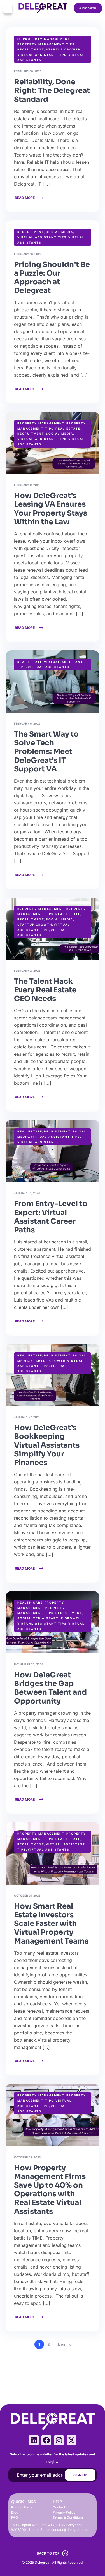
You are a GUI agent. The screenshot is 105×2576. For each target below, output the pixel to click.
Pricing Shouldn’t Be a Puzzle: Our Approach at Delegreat (52, 278)
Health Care (30, 1603)
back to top (48, 2553)
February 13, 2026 (28, 254)
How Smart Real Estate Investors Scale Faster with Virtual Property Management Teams (51, 1924)
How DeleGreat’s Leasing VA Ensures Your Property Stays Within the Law (51, 509)
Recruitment (31, 49)
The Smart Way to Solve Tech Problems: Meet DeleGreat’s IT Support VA (46, 752)
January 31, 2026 (27, 1193)
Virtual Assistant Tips (42, 55)
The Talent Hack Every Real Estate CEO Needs (45, 990)
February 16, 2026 (28, 71)
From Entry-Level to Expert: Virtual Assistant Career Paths (51, 1217)
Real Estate (68, 429)
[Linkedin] (34, 2440)
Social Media (60, 232)
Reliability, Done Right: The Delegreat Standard (52, 91)
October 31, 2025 (27, 1896)
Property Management (47, 39)
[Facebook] (46, 2440)
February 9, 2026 (27, 485)
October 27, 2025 (27, 2157)
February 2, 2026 (27, 971)
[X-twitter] (72, 2440)
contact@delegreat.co (69, 2530)
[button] (8, 8)
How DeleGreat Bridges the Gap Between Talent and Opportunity (50, 1688)
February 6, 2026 (27, 723)
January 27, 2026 (27, 1417)
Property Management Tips (46, 44)
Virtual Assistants (49, 667)
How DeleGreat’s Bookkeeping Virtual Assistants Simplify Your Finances (47, 1445)
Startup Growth (63, 49)
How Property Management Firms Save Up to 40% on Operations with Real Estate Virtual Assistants (50, 2190)
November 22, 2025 (29, 1664)
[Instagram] (59, 2440)
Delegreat (43, 2562)
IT (19, 39)
